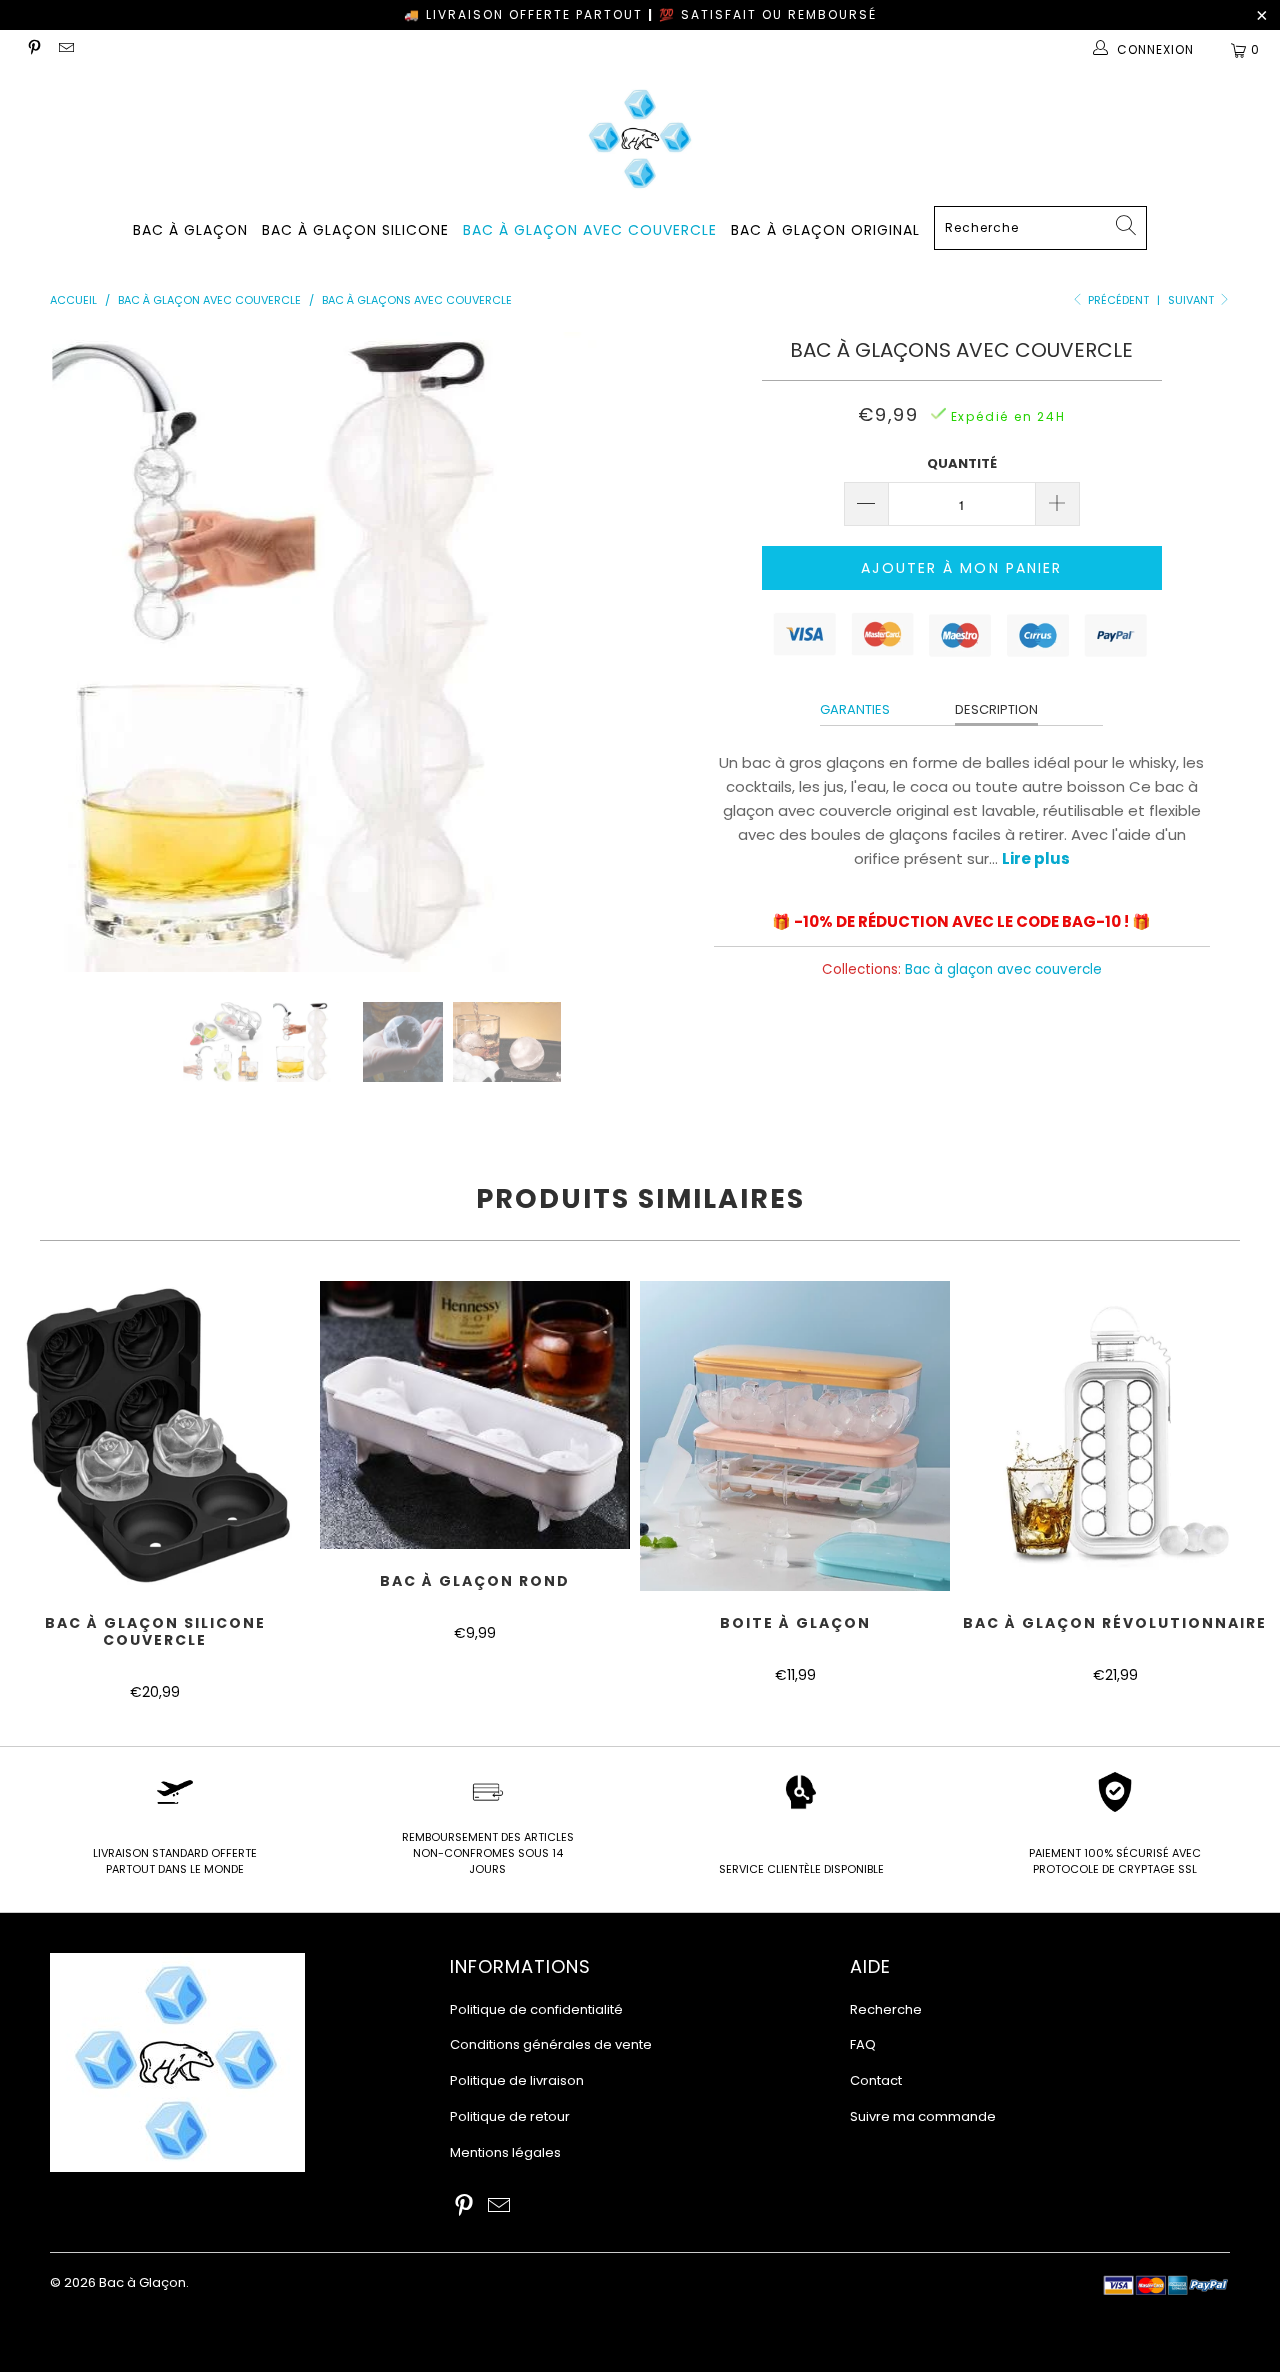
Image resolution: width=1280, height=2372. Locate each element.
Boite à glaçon (795, 1436)
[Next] (659, 652)
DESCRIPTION (996, 709)
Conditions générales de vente (551, 2044)
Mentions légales (505, 2152)
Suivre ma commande (923, 2116)
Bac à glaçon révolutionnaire (1115, 1436)
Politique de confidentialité (536, 2009)
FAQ (863, 2044)
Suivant (1192, 300)
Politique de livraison (517, 2080)
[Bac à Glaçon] (640, 138)
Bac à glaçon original (825, 230)
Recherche (886, 2009)
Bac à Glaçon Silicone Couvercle (155, 1436)
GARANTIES (855, 709)
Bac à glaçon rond (475, 1415)
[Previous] (84, 652)
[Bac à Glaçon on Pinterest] (33, 49)
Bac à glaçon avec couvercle (590, 230)
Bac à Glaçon (190, 230)
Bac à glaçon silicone (355, 230)
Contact (876, 2080)
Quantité (962, 463)
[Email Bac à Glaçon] (64, 49)
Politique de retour (510, 2116)
